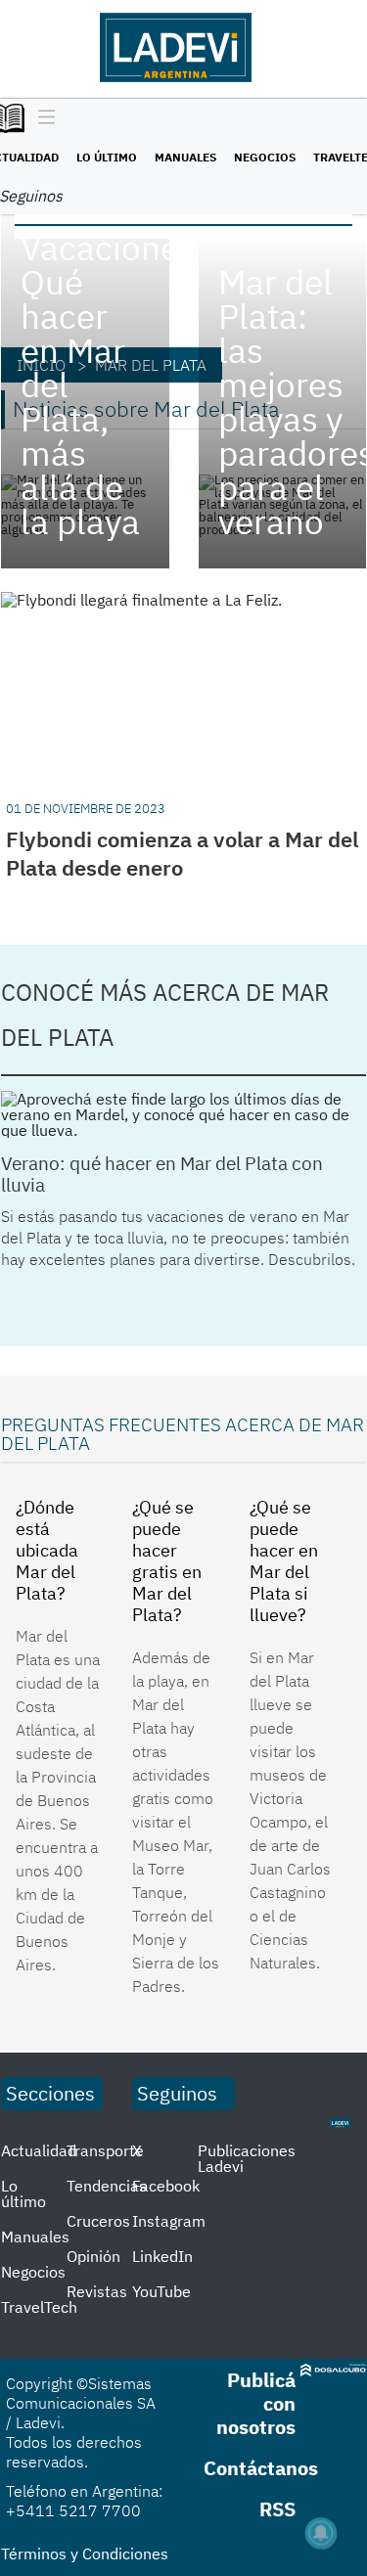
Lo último (107, 157)
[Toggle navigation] (42, 118)
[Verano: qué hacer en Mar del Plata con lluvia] (183, 1114)
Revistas (97, 2291)
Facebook (166, 2186)
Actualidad (39, 2150)
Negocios (265, 157)
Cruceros (98, 2221)
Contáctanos (261, 2468)
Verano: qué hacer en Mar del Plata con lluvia (162, 1174)
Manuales (185, 157)
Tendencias (107, 2186)
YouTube (161, 2291)
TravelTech (39, 2307)
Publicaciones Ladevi (247, 2158)
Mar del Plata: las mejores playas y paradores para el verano (283, 402)
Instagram (169, 2221)
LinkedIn (162, 2256)
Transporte (105, 2150)
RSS (277, 2509)
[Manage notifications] (321, 2533)
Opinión (93, 2256)
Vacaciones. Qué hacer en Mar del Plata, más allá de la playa (85, 385)
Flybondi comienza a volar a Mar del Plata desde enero (182, 853)
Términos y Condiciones (85, 2553)
